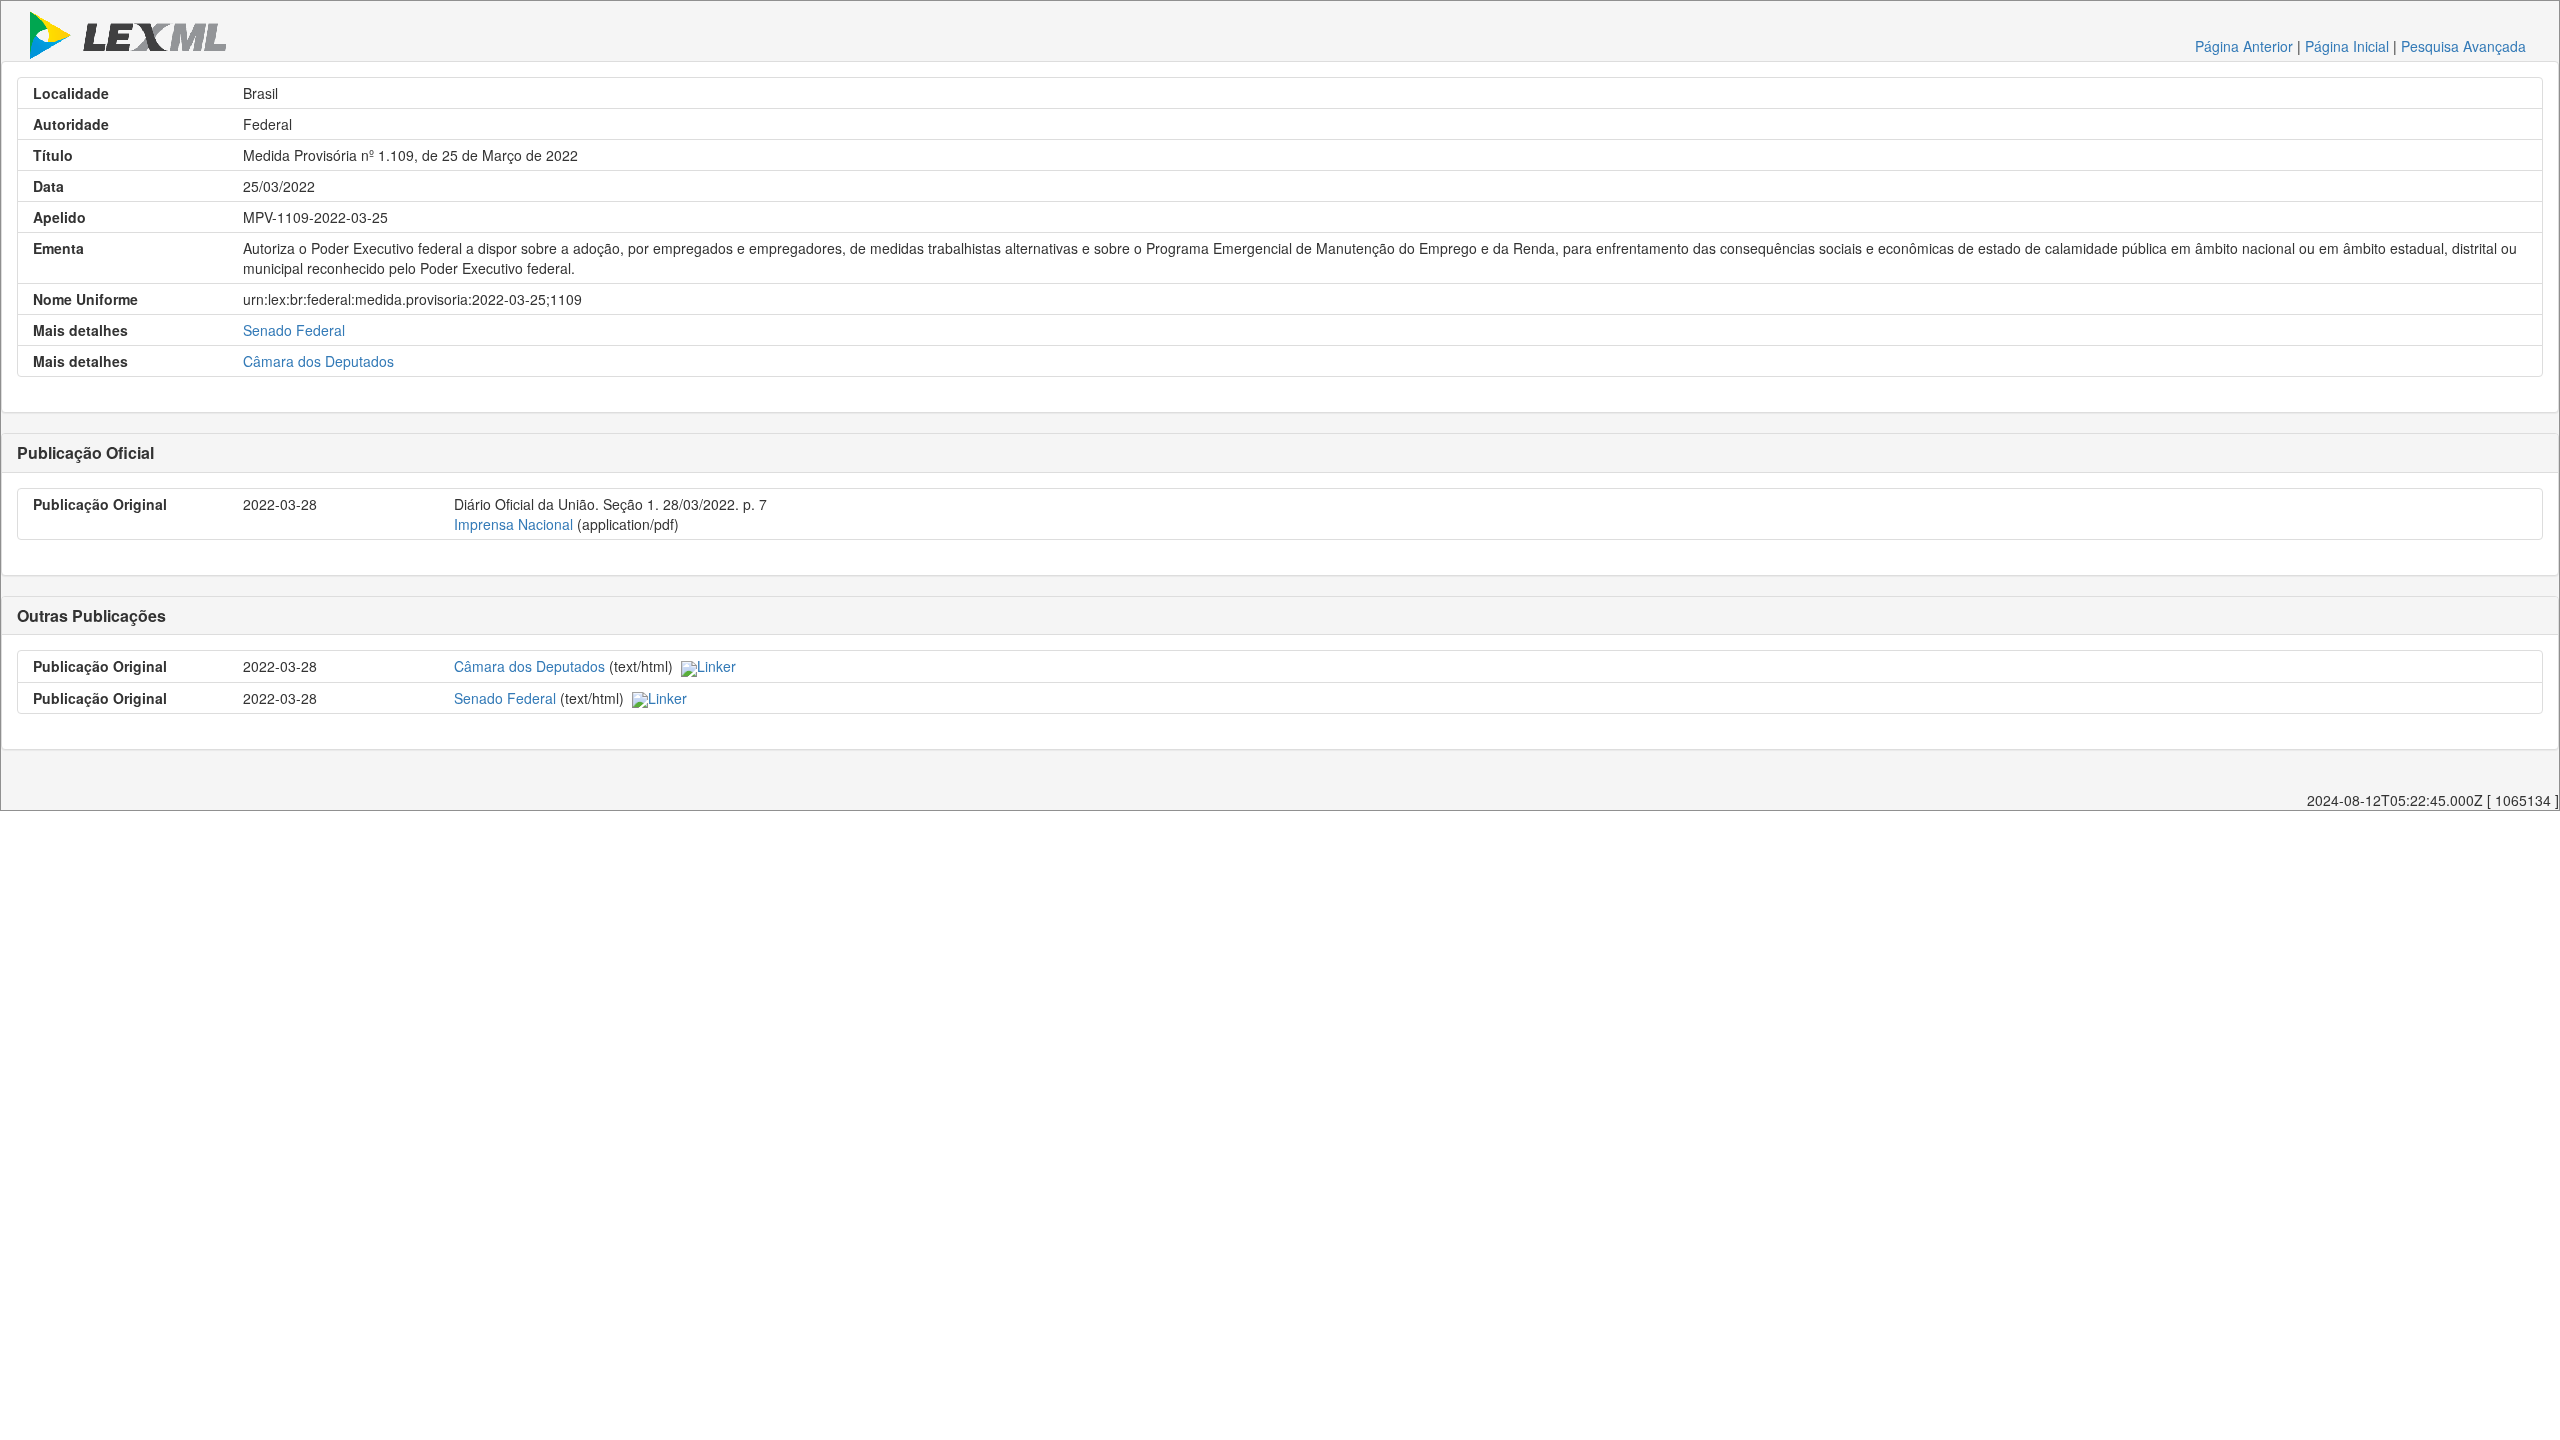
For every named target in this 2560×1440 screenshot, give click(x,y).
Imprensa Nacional (513, 524)
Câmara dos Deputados (318, 361)
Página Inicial (2347, 46)
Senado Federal (294, 330)
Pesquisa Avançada (2463, 46)
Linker (716, 666)
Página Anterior (2244, 46)
